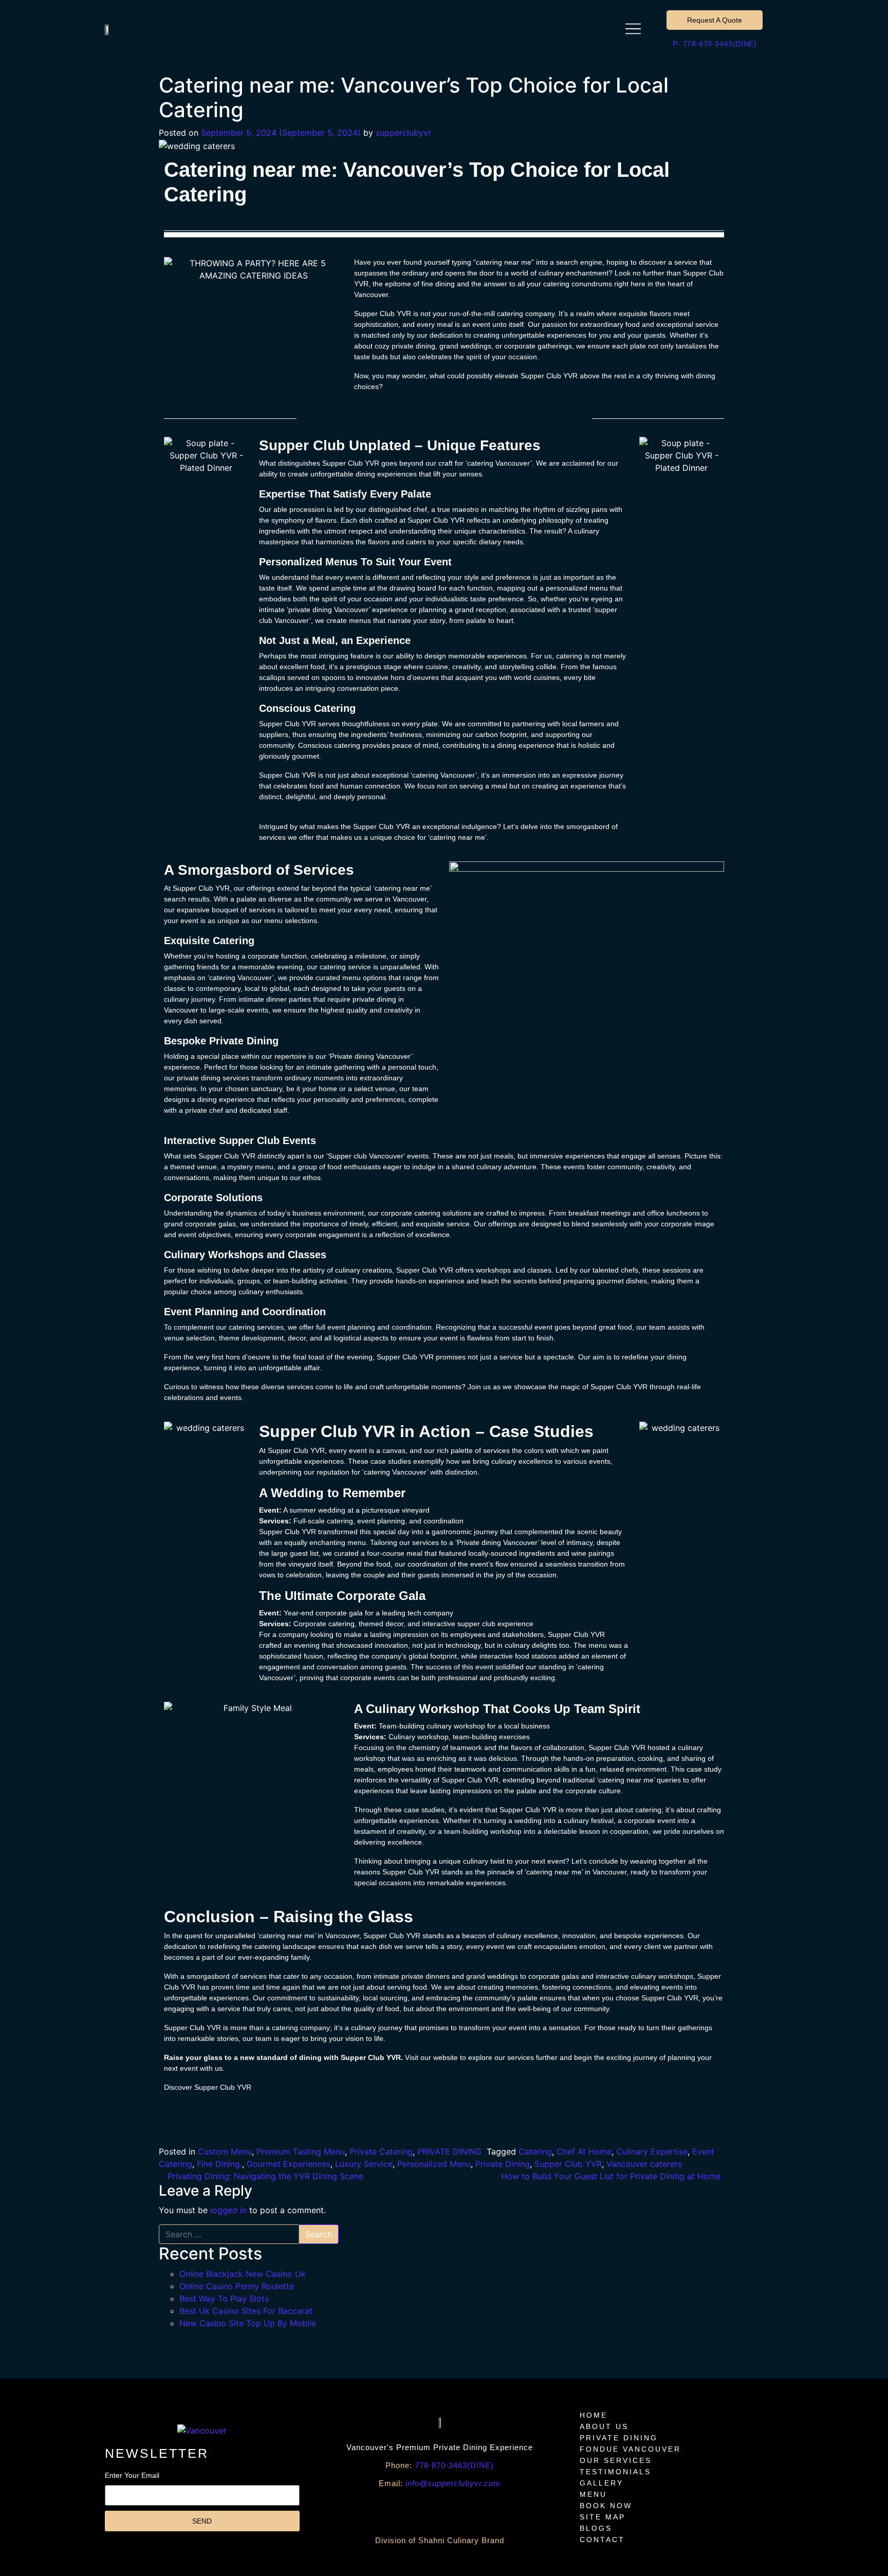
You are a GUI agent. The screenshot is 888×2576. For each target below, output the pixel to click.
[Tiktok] (424, 2510)
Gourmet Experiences (289, 2164)
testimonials (615, 2472)
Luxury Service (364, 2164)
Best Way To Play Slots (224, 2298)
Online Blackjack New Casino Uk (243, 2274)
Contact (602, 2540)
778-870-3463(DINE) (440, 2465)
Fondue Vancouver (630, 2449)
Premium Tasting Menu (301, 2151)
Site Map (603, 2517)
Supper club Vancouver (366, 1156)
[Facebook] (363, 2510)
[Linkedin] (517, 2510)
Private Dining (503, 2164)
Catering (535, 2151)
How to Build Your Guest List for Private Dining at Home (612, 2176)
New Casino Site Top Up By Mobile (248, 2323)
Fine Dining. (219, 2164)
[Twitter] (486, 2510)
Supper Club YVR (568, 2164)
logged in (228, 2210)
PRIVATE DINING (449, 2151)
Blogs (596, 2528)
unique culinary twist (472, 1861)
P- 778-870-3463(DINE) (715, 44)
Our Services (616, 2460)
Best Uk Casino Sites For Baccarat (246, 2311)
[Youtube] (394, 2510)
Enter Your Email (132, 2475)
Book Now (606, 2506)
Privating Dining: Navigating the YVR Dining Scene (264, 2176)
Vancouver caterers (644, 2164)
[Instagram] (455, 2510)
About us (604, 2426)
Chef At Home (584, 2151)
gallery (602, 2483)
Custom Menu (225, 2151)
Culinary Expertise (652, 2151)
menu (593, 2494)
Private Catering (381, 2151)
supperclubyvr (403, 133)
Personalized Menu (434, 2164)
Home (594, 2415)
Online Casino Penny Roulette (237, 2286)
